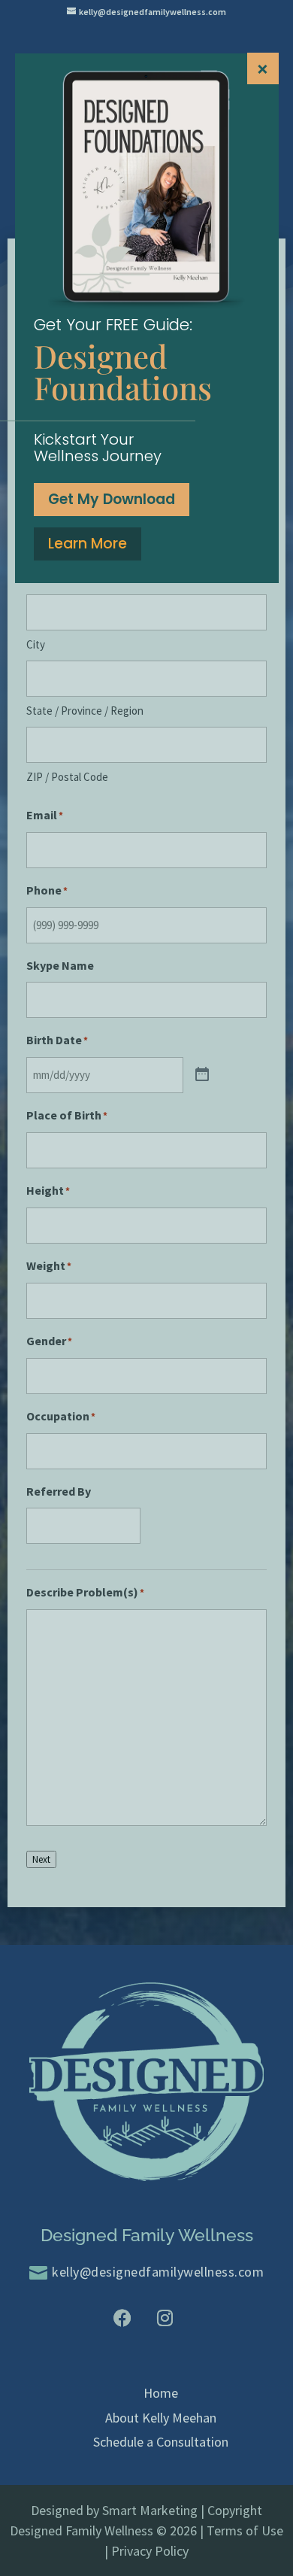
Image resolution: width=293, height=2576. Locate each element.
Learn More (88, 544)
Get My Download (112, 499)
